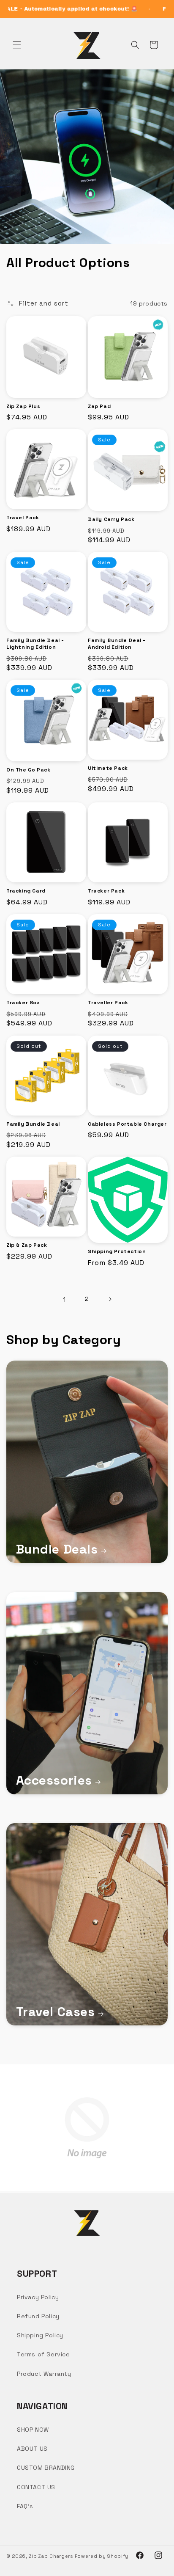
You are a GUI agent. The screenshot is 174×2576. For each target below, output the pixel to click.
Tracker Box (23, 1003)
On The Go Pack (28, 770)
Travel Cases (56, 2012)
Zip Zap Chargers (51, 2556)
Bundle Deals (57, 1549)
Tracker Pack (106, 891)
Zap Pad (99, 406)
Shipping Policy (40, 2335)
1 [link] (64, 1299)
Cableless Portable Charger (127, 1124)
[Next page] (110, 1299)
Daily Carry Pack (111, 519)
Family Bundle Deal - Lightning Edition (35, 644)
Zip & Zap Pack (27, 1245)
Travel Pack (23, 518)
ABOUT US (32, 2449)
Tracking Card (26, 891)
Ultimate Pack (108, 768)
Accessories (54, 1780)
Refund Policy (38, 2316)
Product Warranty (44, 2374)
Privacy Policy (38, 2297)
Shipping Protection (117, 1252)
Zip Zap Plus (23, 406)
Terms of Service (43, 2354)
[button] (17, 45)
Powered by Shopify (102, 2556)
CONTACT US (36, 2487)
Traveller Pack (108, 1003)
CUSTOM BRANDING (46, 2468)
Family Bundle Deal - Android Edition (117, 644)
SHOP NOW (33, 2430)
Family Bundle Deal (33, 1124)
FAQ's (25, 2506)
